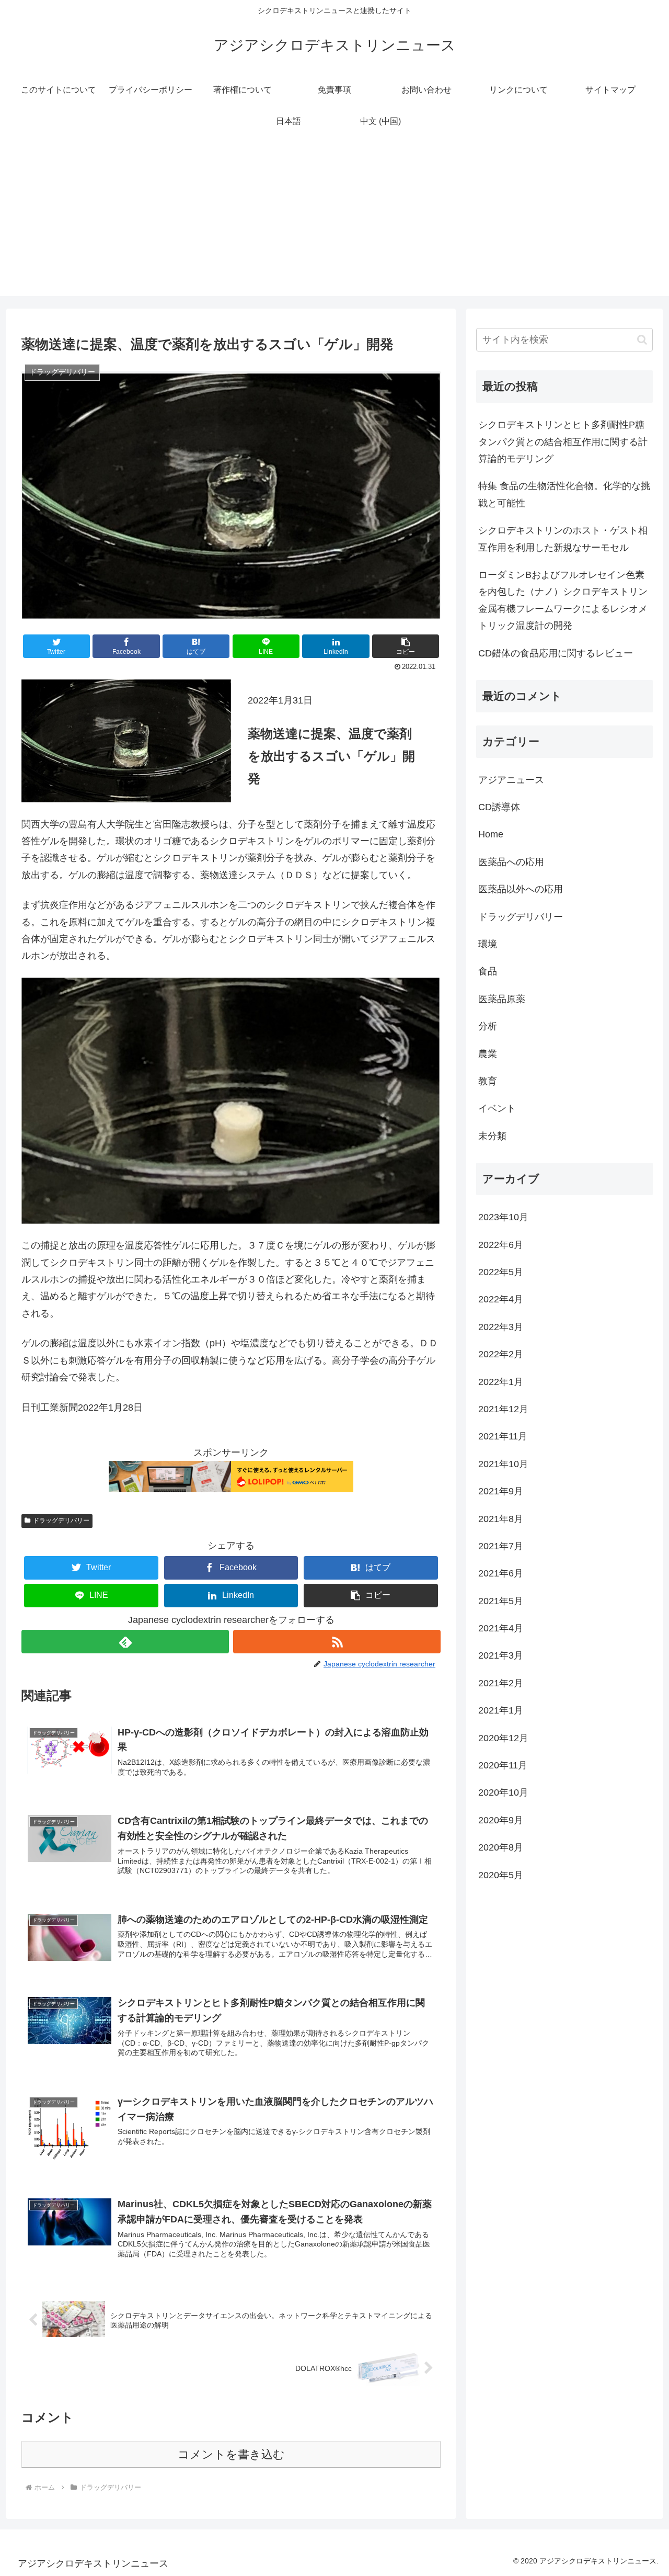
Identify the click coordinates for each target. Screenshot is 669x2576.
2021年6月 (501, 1574)
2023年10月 (503, 1218)
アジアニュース (511, 780)
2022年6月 (501, 1245)
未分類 (492, 1136)
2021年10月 (503, 1464)
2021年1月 (501, 1711)
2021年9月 (501, 1492)
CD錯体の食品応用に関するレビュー (556, 653)
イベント (497, 1109)
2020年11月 (503, 1766)
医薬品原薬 (502, 999)
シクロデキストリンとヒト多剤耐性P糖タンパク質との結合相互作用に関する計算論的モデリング (563, 442)
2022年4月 (501, 1300)
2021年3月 (501, 1656)
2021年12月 (503, 1409)
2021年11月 (503, 1437)
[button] (406, 646)
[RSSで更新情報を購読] (337, 1642)
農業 (488, 1054)
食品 (488, 972)
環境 (488, 944)
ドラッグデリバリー (61, 1520)
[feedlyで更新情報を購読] (125, 1642)
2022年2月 (501, 1355)
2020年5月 (501, 1875)
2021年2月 (501, 1683)
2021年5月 (501, 1601)
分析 (488, 1027)
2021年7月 (501, 1546)
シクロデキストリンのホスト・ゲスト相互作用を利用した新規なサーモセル (563, 539)
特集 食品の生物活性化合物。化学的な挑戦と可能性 (564, 494)
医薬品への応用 (511, 862)
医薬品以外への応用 (521, 890)
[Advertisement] (334, 223)
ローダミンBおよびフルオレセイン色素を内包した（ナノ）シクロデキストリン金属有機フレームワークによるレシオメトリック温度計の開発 (563, 600)
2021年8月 (501, 1519)
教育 (488, 1081)
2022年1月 (501, 1382)
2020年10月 (503, 1793)
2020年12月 (503, 1738)
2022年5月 (501, 1272)
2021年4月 (501, 1629)
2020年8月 (501, 1848)
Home (491, 835)
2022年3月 (501, 1327)
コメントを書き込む (231, 2454)
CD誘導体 (499, 808)
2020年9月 (501, 1820)
